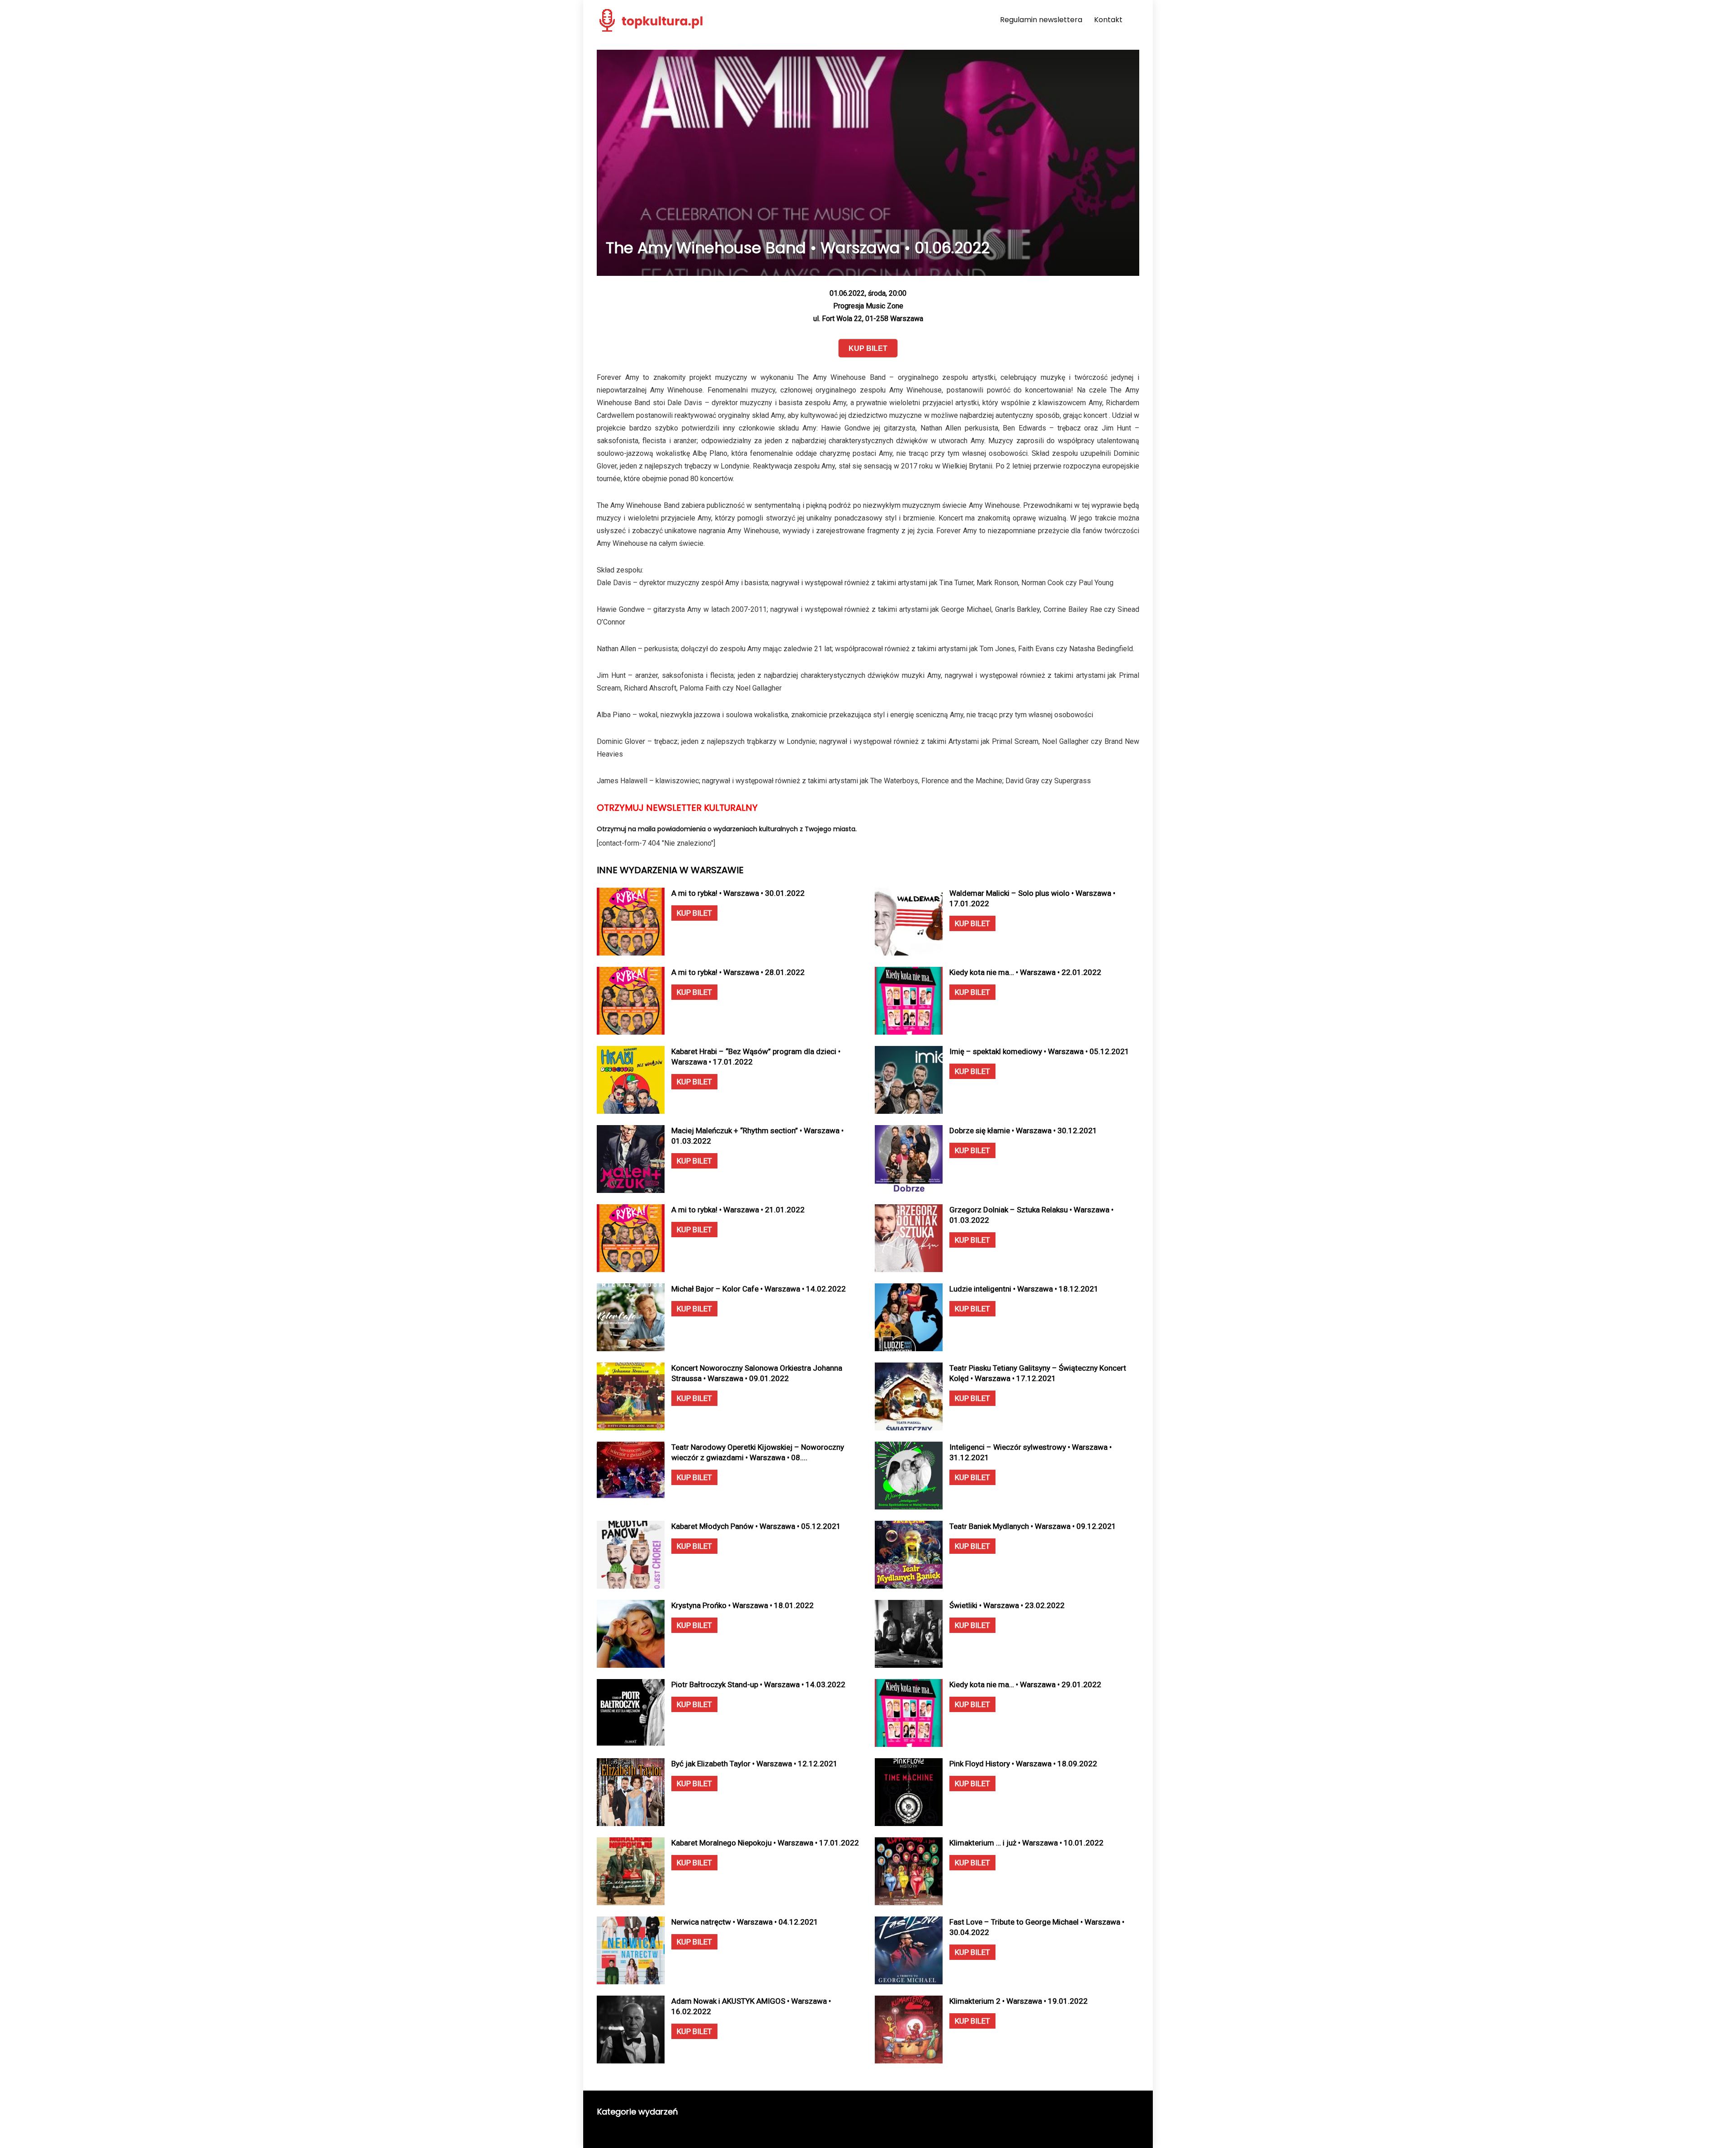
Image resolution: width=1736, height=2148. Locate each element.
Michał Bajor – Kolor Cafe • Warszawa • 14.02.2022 (759, 1289)
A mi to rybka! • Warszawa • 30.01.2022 (738, 893)
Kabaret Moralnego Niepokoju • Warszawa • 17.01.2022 (765, 1843)
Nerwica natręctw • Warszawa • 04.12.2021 (745, 1922)
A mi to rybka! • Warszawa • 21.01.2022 (738, 1210)
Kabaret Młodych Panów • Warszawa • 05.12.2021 (756, 1526)
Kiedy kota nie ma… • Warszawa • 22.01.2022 (1025, 972)
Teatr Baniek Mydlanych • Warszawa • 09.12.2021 (1033, 1526)
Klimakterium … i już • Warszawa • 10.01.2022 (1026, 1843)
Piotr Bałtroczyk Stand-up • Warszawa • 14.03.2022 (758, 1684)
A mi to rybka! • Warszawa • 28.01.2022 (738, 972)
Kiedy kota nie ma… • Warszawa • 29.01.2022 (1025, 1684)
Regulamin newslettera (1041, 20)
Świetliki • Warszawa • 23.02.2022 (1007, 1605)
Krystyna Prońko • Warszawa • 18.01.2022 (743, 1605)
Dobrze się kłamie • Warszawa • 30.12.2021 (1023, 1131)
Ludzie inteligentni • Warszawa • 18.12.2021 (1024, 1289)
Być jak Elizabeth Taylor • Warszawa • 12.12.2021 (755, 1764)
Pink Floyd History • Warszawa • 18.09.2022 (1023, 1764)
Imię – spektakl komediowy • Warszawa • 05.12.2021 (1039, 1051)
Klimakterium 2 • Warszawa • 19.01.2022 (1019, 2001)
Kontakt (1108, 20)
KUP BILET (694, 913)
